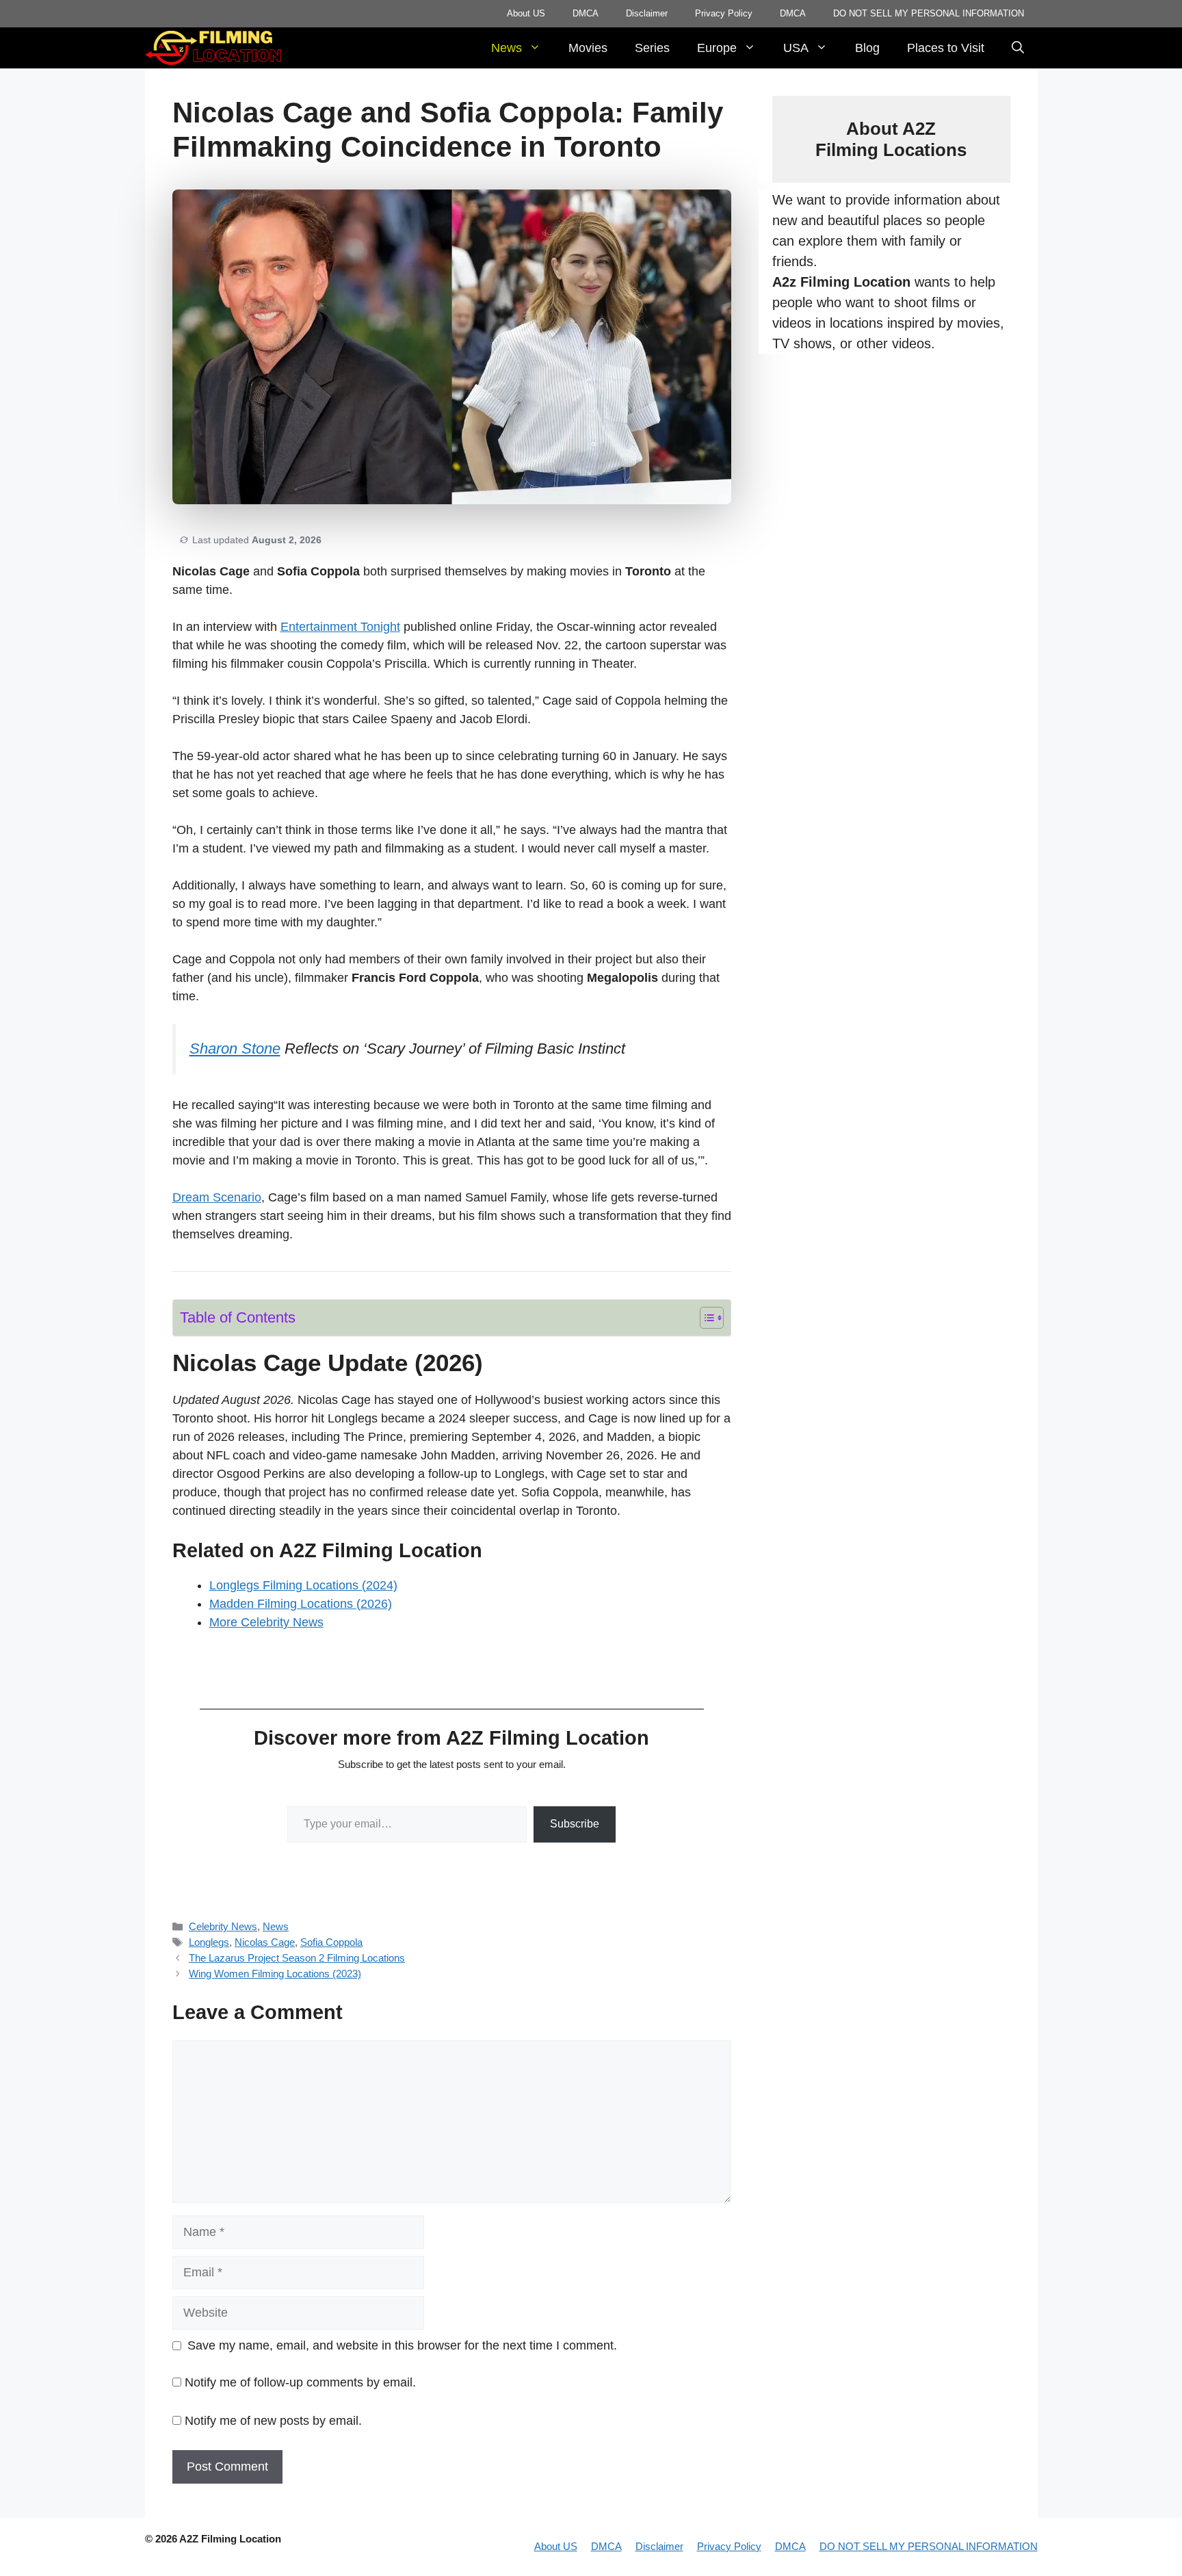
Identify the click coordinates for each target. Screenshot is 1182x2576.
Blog (867, 48)
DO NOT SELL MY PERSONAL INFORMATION (929, 13)
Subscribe (575, 1824)
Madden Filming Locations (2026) (301, 1604)
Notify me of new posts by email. (273, 2421)
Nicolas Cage (265, 1942)
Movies (588, 48)
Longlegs (209, 1942)
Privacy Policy (724, 13)
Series (652, 48)
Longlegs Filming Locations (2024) (303, 1585)
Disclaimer (647, 13)
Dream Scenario (217, 1197)
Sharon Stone (235, 1049)
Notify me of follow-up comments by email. (300, 2382)
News (507, 48)
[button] (1018, 48)
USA (796, 48)
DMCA (586, 13)
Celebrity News (223, 1926)
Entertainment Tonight (340, 627)
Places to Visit (946, 48)
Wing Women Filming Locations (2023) (275, 1974)
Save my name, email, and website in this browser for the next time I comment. (402, 2345)
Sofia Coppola (331, 1942)
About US (526, 13)
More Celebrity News (266, 1622)
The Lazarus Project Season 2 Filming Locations (297, 1958)
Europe (717, 48)
